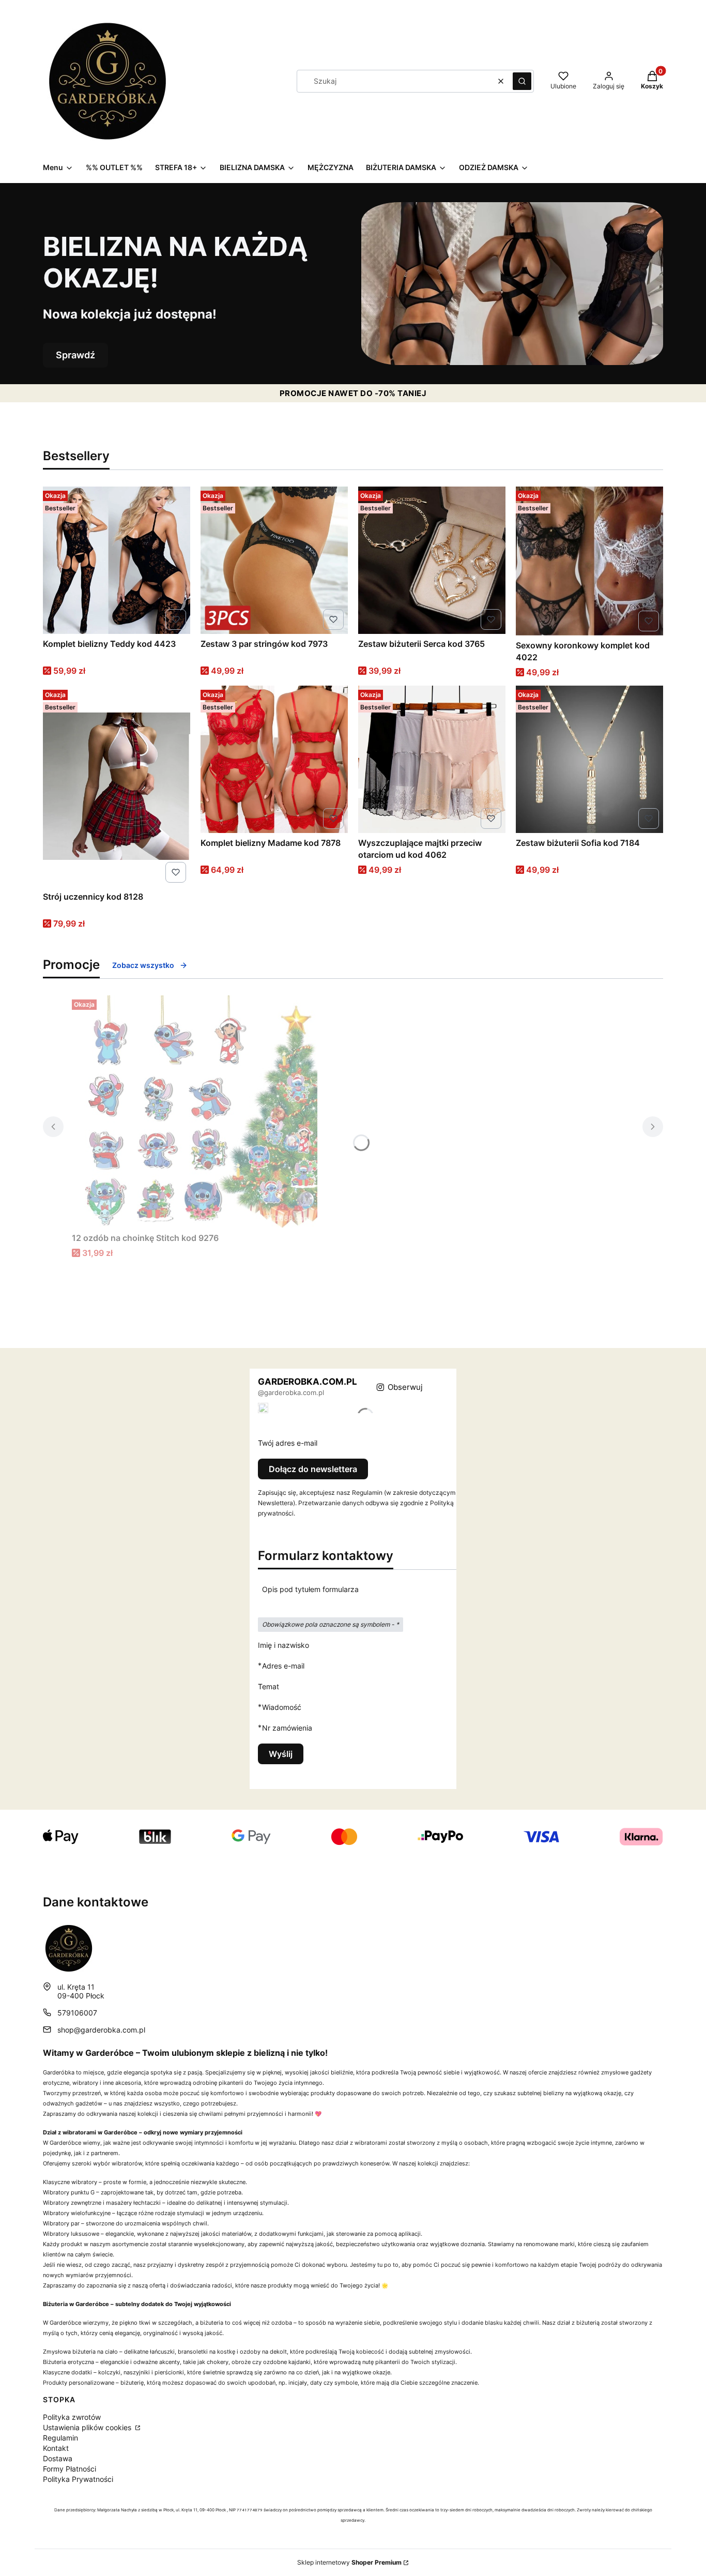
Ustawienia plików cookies (88, 2427)
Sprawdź (75, 355)
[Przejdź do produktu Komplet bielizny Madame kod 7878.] (274, 759)
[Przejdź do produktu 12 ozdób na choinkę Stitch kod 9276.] (201, 1112)
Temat (268, 1686)
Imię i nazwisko (283, 1645)
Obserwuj (405, 1387)
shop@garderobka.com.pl (101, 2030)
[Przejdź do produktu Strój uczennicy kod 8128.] (117, 786)
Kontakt (56, 2448)
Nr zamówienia (287, 1728)
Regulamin (60, 2438)
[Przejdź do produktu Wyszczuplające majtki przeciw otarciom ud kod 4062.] (432, 759)
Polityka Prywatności (78, 2479)
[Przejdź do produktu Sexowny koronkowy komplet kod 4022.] (589, 561)
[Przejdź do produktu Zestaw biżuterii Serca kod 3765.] (432, 560)
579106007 (77, 2013)
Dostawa (58, 2458)
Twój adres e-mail (288, 1443)
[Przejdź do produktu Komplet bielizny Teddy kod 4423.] (117, 560)
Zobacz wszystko (143, 965)
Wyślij (281, 1754)
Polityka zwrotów (72, 2417)
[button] (522, 81)
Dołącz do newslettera (313, 1469)
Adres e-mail (283, 1665)
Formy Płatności (70, 2469)
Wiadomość (282, 1707)
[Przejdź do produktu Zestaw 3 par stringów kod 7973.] (274, 560)
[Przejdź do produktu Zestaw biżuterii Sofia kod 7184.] (589, 759)
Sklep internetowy (349, 2562)
